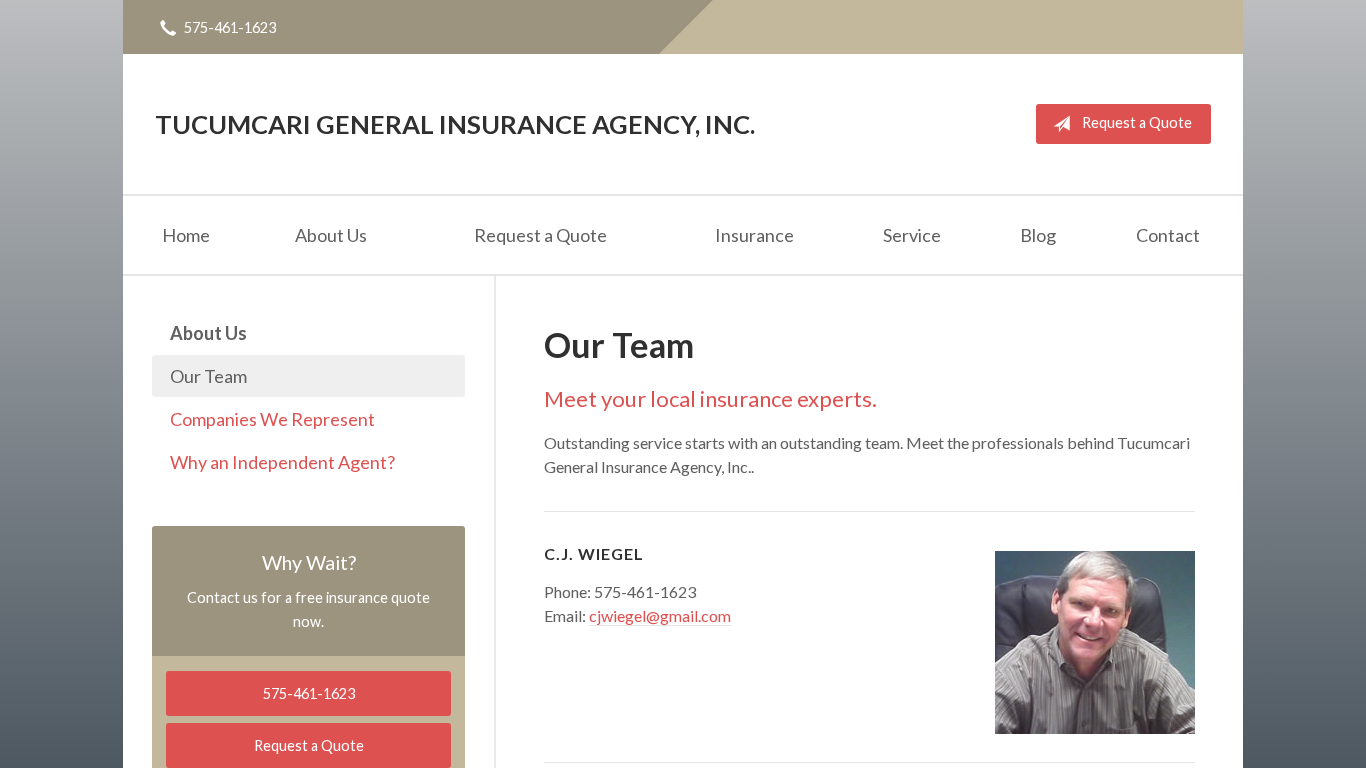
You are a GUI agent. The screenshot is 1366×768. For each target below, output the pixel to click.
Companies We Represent (272, 419)
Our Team (208, 376)
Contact (1168, 235)
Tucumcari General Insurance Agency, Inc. (455, 124)
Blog (1038, 235)
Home (186, 235)
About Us (331, 235)
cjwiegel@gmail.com (660, 615)
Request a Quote (1137, 122)
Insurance (754, 235)
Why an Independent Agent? (282, 462)
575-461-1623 (230, 27)
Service (912, 235)
